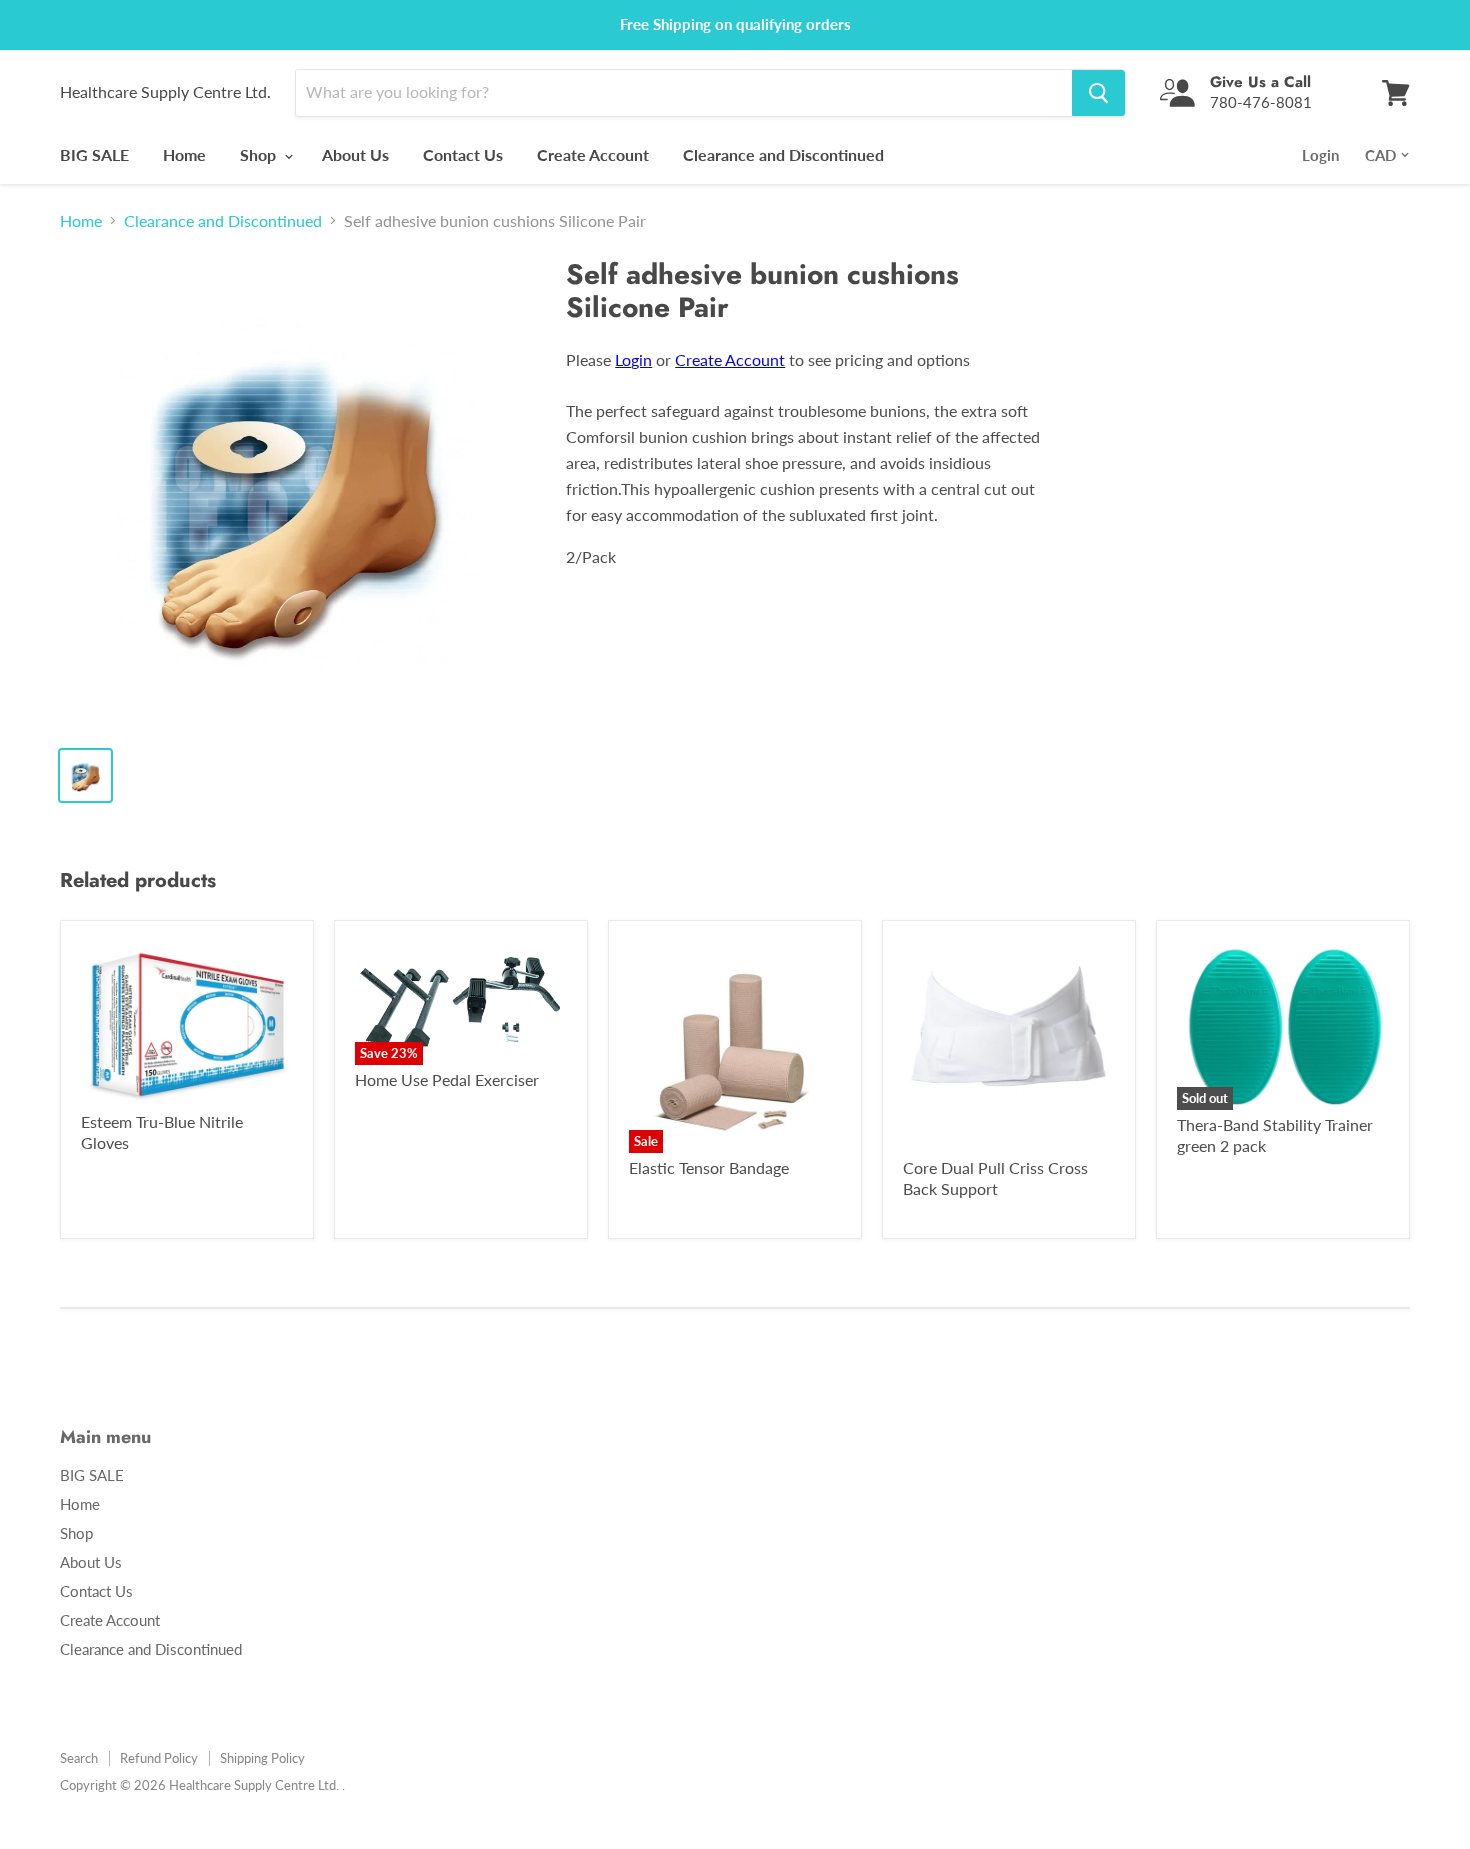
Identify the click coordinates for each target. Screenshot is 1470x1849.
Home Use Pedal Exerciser (447, 1079)
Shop (260, 154)
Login (1320, 155)
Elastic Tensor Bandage (709, 1167)
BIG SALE (94, 154)
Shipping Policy (262, 1758)
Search (79, 1758)
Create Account (593, 154)
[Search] (1098, 93)
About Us (355, 154)
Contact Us (463, 154)
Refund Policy (159, 1758)
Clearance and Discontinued (783, 154)
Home (184, 154)
